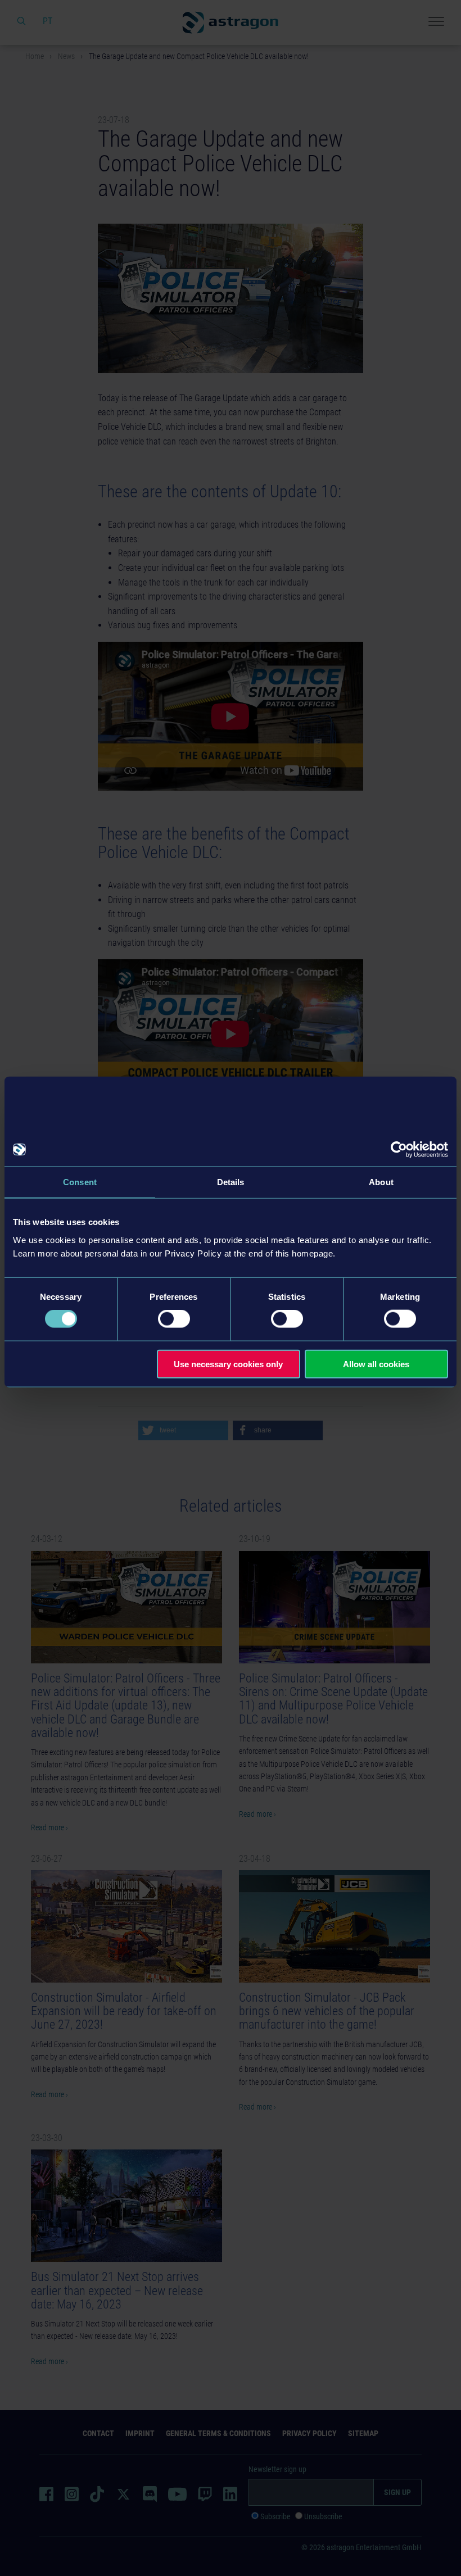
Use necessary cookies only (228, 1364)
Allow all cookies (376, 1364)
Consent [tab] (80, 1182)
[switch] (174, 1319)
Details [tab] (231, 1182)
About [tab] (381, 1182)
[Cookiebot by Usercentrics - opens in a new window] (399, 1150)
